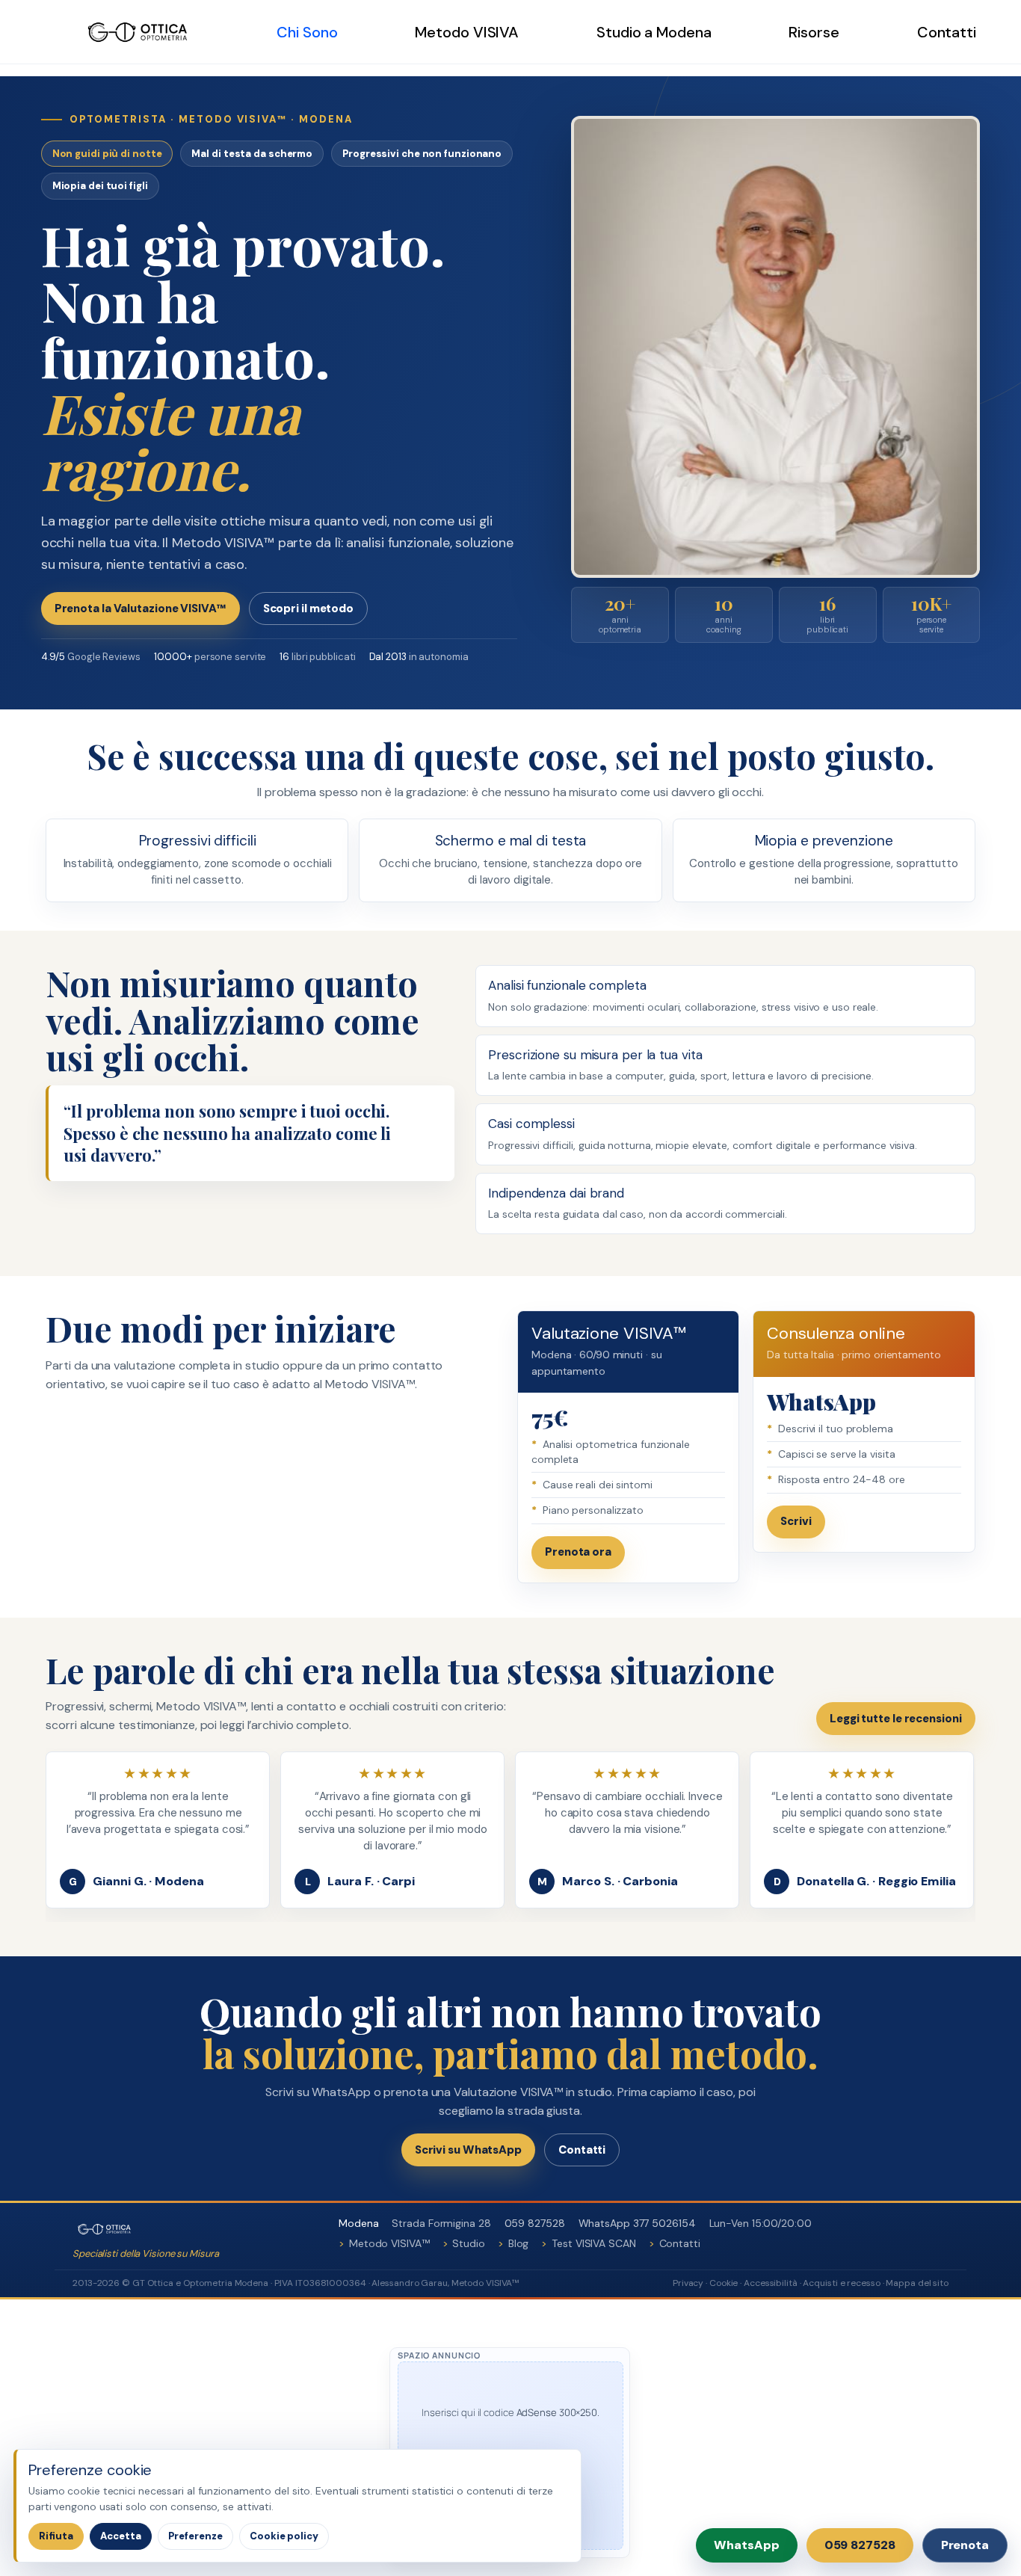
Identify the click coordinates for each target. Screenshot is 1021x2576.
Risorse (814, 32)
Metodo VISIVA (467, 32)
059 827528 (535, 2223)
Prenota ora (578, 1552)
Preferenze (195, 2536)
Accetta (121, 2536)
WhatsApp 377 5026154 (637, 2223)
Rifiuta (56, 2536)
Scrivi (796, 1521)
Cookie (724, 2283)
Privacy (688, 2283)
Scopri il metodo (308, 608)
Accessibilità (771, 2283)
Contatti (947, 32)
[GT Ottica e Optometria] (144, 32)
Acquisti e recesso (841, 2283)
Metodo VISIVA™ (389, 2243)
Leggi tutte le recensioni (896, 1719)
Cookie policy (284, 2536)
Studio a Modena (654, 32)
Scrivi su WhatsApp (468, 2150)
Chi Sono (307, 32)
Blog (519, 2243)
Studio (468, 2243)
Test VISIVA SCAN (593, 2243)
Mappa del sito (917, 2283)
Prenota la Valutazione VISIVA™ (141, 608)
